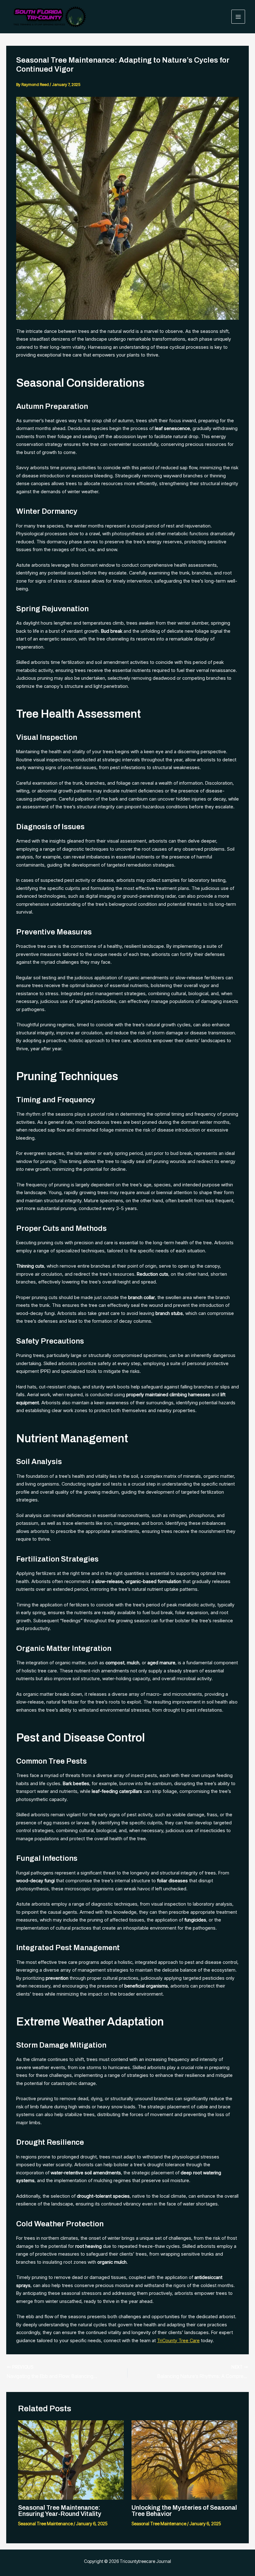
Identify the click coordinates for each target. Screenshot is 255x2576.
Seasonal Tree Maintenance (45, 2524)
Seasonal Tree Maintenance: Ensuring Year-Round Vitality (60, 2511)
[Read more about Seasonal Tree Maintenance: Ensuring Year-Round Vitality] (71, 2459)
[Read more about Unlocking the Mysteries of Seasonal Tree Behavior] (184, 2459)
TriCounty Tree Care (178, 2340)
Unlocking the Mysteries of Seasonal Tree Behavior (184, 2511)
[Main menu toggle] (238, 17)
